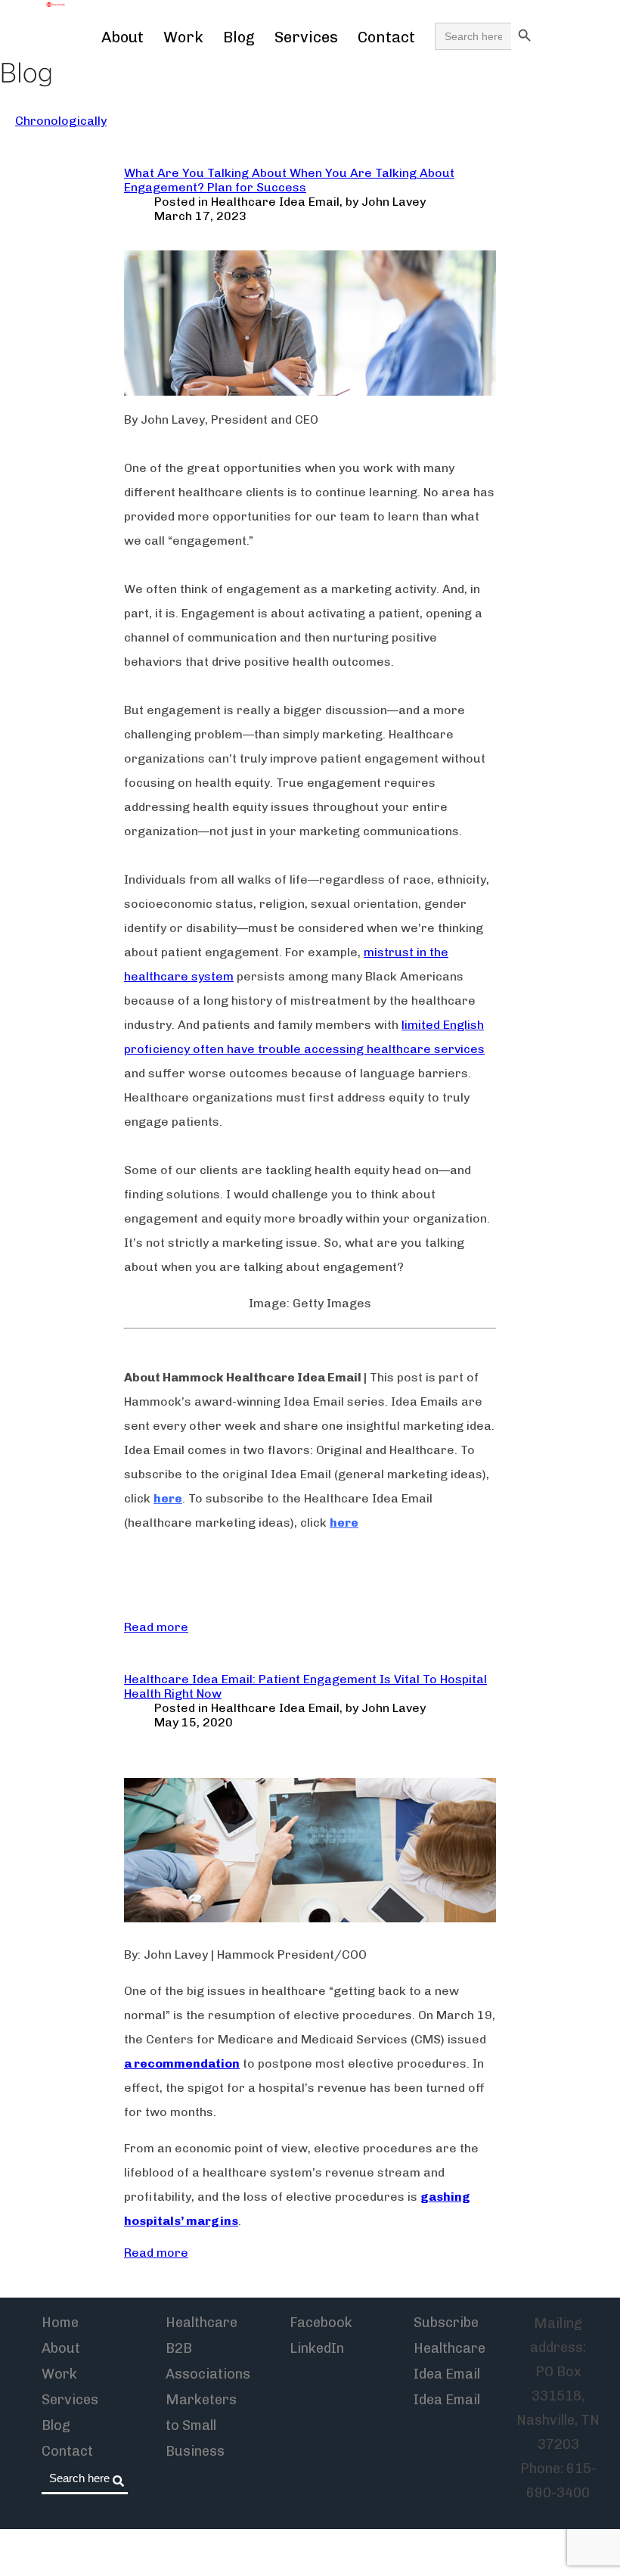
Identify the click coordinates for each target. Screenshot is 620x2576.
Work (183, 37)
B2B (179, 2348)
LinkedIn (317, 2348)
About (122, 37)
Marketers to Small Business (201, 2425)
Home (60, 2323)
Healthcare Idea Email (275, 202)
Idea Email (447, 2400)
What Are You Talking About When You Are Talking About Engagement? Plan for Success (289, 180)
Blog (239, 37)
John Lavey (394, 202)
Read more (156, 1627)
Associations (208, 2374)
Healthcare (201, 2323)
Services (306, 37)
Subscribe (446, 2323)
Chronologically (61, 121)
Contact (386, 37)
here (168, 1498)
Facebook (321, 2323)
